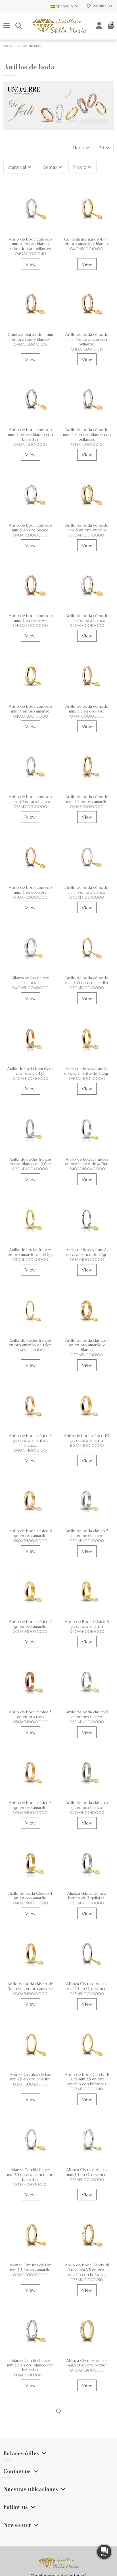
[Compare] (35, 227)
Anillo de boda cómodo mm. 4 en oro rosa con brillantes (87, 339)
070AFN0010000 (87, 1541)
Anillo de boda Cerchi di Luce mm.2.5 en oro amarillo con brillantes (87, 2079)
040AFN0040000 (30, 1079)
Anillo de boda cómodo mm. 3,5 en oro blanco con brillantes (87, 434)
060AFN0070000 (87, 2561)
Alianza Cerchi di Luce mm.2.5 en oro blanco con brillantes (30, 2175)
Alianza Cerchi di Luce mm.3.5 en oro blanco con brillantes (30, 2365)
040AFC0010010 (30, 445)
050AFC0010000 (30, 535)
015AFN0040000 (87, 1260)
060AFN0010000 (87, 1632)
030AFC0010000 (30, 898)
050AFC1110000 (87, 2466)
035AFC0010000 (87, 717)
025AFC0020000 (87, 1994)
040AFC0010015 (87, 349)
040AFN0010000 (87, 1813)
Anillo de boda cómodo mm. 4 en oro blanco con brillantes (30, 434)
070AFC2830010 (30, 2471)
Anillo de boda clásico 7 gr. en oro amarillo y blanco (87, 1345)
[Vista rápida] (30, 236)
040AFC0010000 (30, 626)
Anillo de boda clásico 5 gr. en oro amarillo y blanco (30, 1440)
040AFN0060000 (30, 988)
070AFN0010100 (87, 1355)
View (30, 264)
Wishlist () (102, 6)
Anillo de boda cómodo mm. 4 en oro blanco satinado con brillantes (30, 244)
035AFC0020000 (87, 2180)
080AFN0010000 (30, 1541)
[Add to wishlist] (26, 227)
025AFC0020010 (87, 2089)
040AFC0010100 (87, 249)
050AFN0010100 (30, 1451)
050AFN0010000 (30, 1722)
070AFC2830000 (87, 2370)
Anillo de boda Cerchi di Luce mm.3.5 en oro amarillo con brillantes (87, 2270)
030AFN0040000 (30, 1169)
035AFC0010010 (87, 445)
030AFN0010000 (87, 1903)
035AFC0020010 (87, 2280)
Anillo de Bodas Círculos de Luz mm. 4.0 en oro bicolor (30, 2461)
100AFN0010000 (87, 1446)
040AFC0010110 (30, 254)
